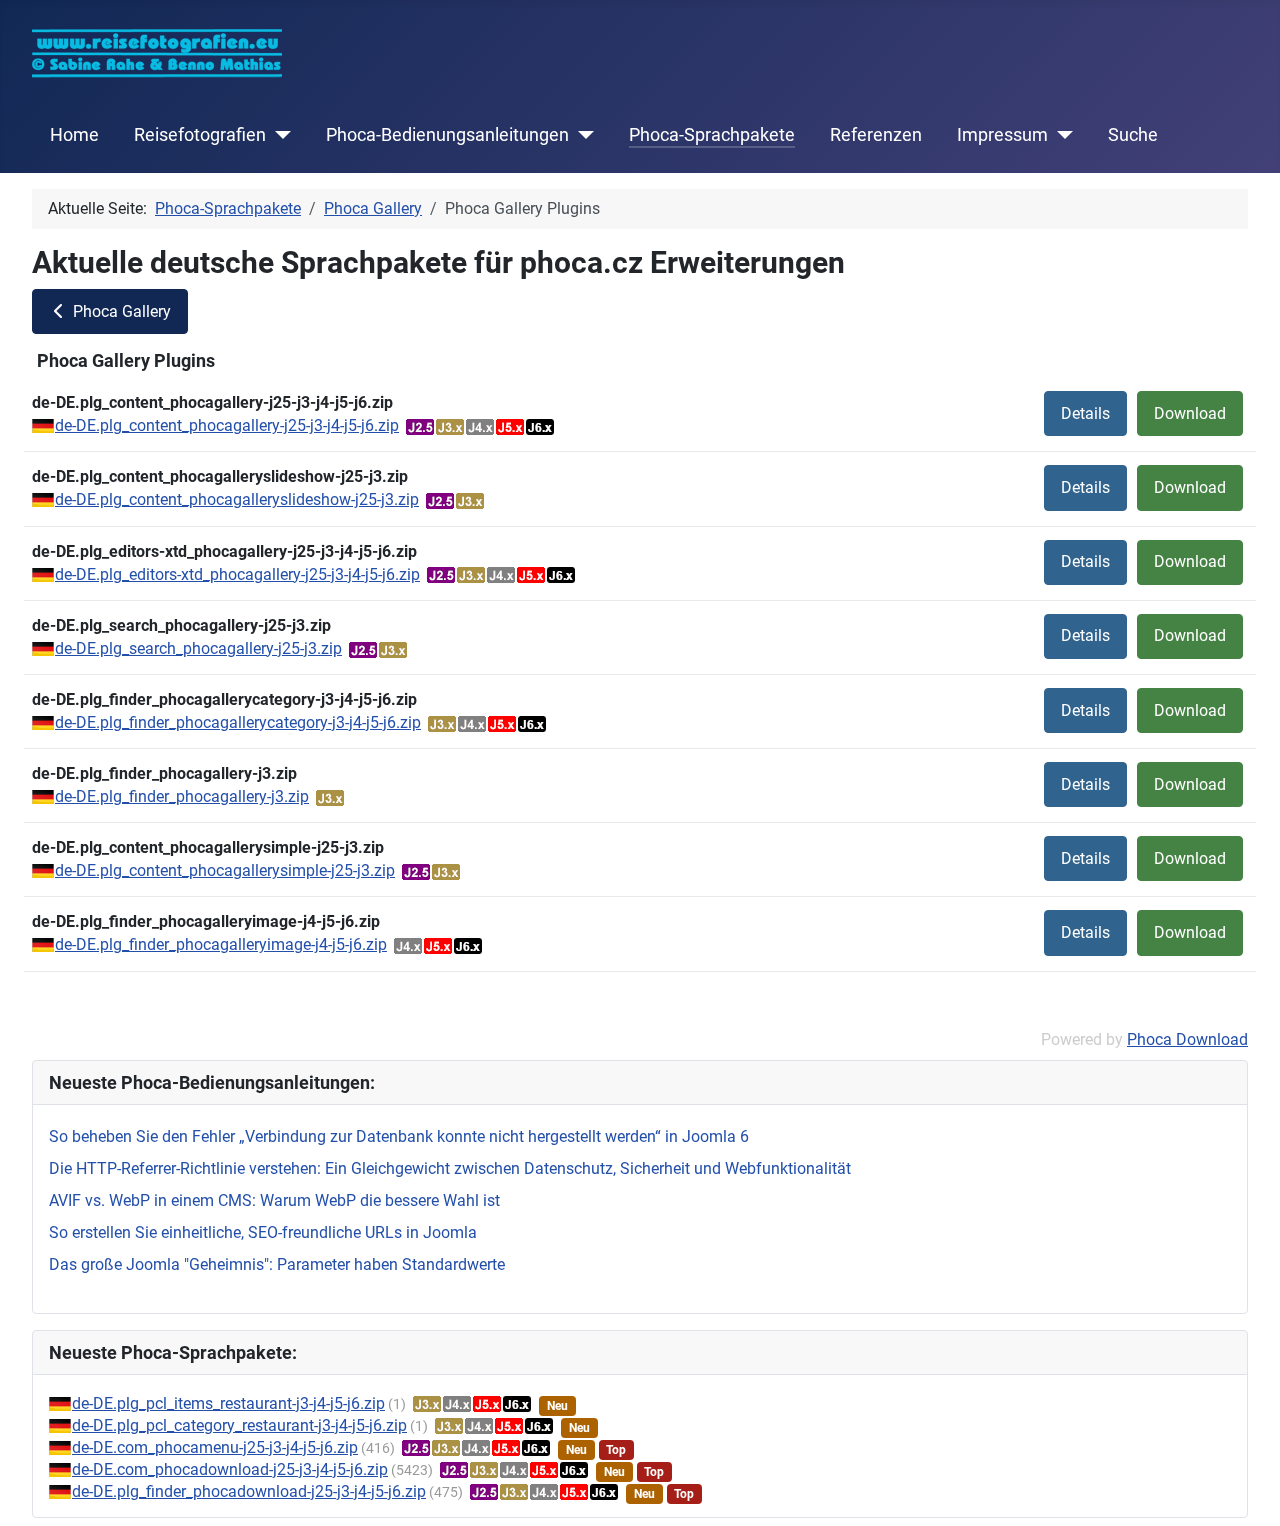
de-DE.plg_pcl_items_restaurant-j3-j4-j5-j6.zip (228, 1403)
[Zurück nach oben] (1245, 1489)
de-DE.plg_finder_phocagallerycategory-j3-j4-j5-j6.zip (238, 722)
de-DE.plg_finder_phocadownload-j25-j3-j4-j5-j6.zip (249, 1491)
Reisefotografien (200, 135)
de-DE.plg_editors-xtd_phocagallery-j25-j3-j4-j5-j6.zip (237, 574)
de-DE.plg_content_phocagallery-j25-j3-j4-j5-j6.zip (227, 425)
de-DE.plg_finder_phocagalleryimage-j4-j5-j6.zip (221, 944)
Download (1190, 413)
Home (74, 135)
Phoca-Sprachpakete (712, 135)
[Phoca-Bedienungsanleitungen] (581, 135)
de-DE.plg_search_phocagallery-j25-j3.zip (198, 648)
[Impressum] (1060, 135)
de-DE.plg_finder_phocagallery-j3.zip (182, 796)
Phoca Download (1187, 1039)
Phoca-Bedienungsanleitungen (447, 135)
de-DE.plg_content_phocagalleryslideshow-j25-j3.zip (237, 499)
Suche (1133, 135)
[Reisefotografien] (278, 135)
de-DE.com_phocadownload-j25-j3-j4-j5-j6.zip (230, 1469)
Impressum (1002, 135)
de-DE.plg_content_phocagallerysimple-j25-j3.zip (225, 870)
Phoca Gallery (120, 311)
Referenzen (876, 135)
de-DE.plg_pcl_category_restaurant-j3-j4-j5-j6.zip (239, 1425)
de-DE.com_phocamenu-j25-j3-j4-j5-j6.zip (215, 1447)
